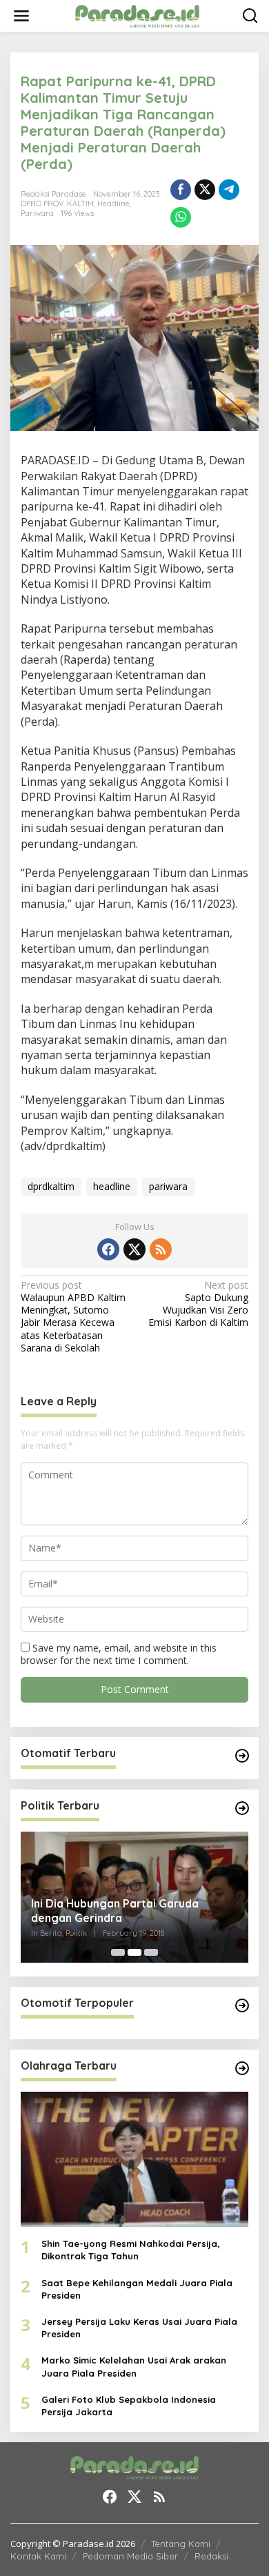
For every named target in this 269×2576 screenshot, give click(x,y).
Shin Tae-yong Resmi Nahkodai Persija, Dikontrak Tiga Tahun (131, 2250)
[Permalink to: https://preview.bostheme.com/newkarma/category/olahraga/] (242, 2068)
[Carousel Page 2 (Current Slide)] (134, 1952)
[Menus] (21, 16)
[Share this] (181, 190)
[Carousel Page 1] (118, 1952)
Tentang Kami (181, 2544)
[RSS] (161, 1249)
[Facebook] (108, 1249)
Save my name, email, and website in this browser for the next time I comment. (119, 1654)
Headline (113, 204)
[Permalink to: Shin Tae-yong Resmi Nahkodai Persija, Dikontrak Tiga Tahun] (134, 2159)
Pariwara (37, 213)
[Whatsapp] (181, 217)
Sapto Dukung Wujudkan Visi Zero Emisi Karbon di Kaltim (198, 1304)
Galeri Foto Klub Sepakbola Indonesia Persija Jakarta (129, 2406)
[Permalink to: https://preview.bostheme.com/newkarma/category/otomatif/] (242, 1756)
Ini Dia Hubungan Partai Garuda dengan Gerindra (115, 1911)
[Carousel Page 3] (151, 1952)
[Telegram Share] (229, 190)
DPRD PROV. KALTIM (57, 204)
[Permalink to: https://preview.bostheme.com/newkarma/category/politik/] (242, 1808)
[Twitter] (134, 1249)
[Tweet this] (205, 190)
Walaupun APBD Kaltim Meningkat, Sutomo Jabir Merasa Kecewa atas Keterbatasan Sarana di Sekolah (73, 1317)
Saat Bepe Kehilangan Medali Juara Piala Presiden (137, 2289)
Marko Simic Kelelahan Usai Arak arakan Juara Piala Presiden (134, 2366)
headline (112, 1186)
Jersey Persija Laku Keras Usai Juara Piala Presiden (139, 2328)
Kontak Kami (38, 2556)
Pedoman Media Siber (130, 2556)
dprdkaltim (51, 1186)
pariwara (168, 1186)
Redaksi (211, 2556)
